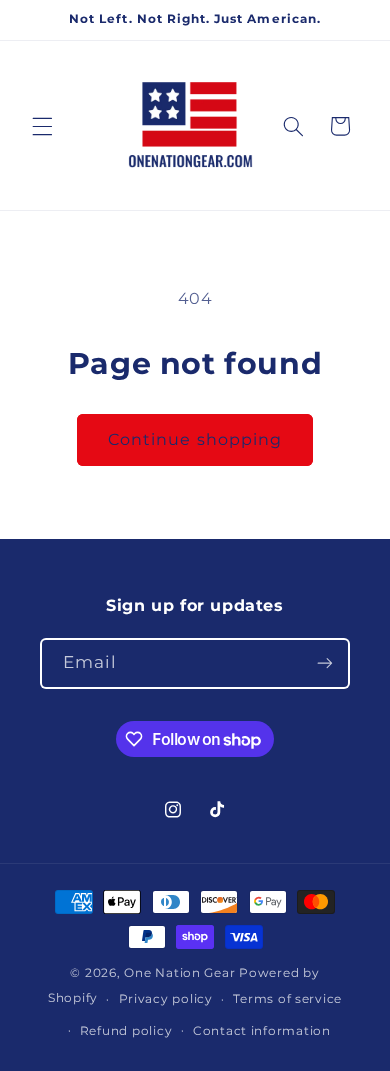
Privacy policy (166, 999)
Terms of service (287, 999)
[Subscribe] (325, 663)
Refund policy (126, 1031)
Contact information (262, 1031)
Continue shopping (195, 439)
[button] (42, 126)
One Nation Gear (179, 973)
